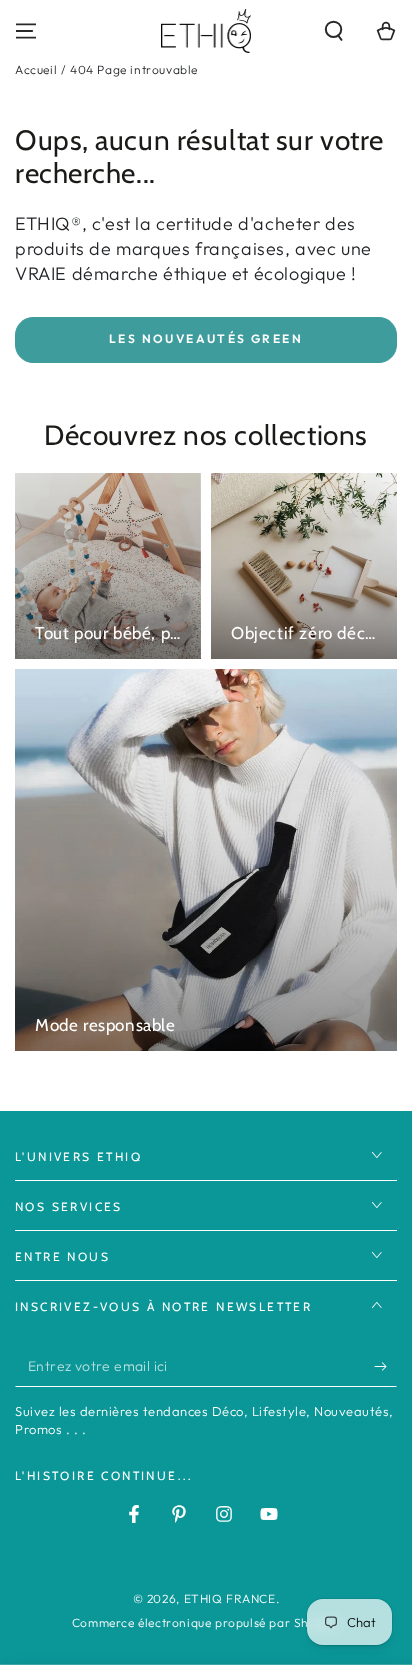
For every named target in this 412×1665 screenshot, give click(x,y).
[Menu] (26, 31)
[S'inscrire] (385, 1367)
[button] (334, 31)
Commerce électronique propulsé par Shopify (206, 1622)
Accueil (36, 69)
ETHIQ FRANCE (230, 1598)
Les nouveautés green (206, 338)
